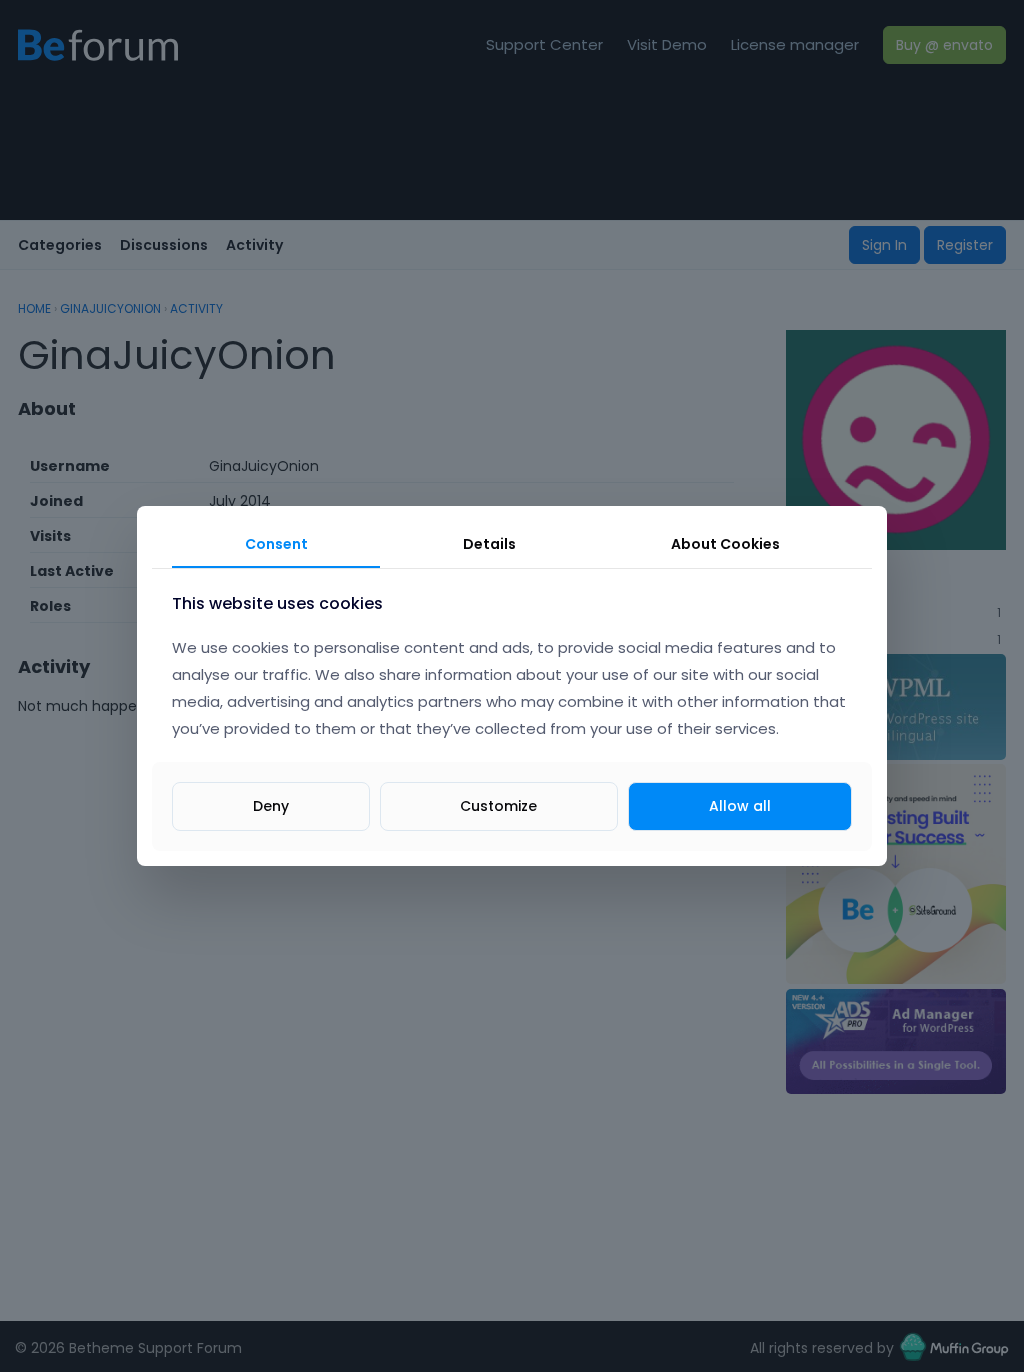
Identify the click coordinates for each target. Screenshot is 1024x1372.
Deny (271, 806)
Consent (276, 544)
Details (489, 544)
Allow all (740, 806)
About (725, 544)
